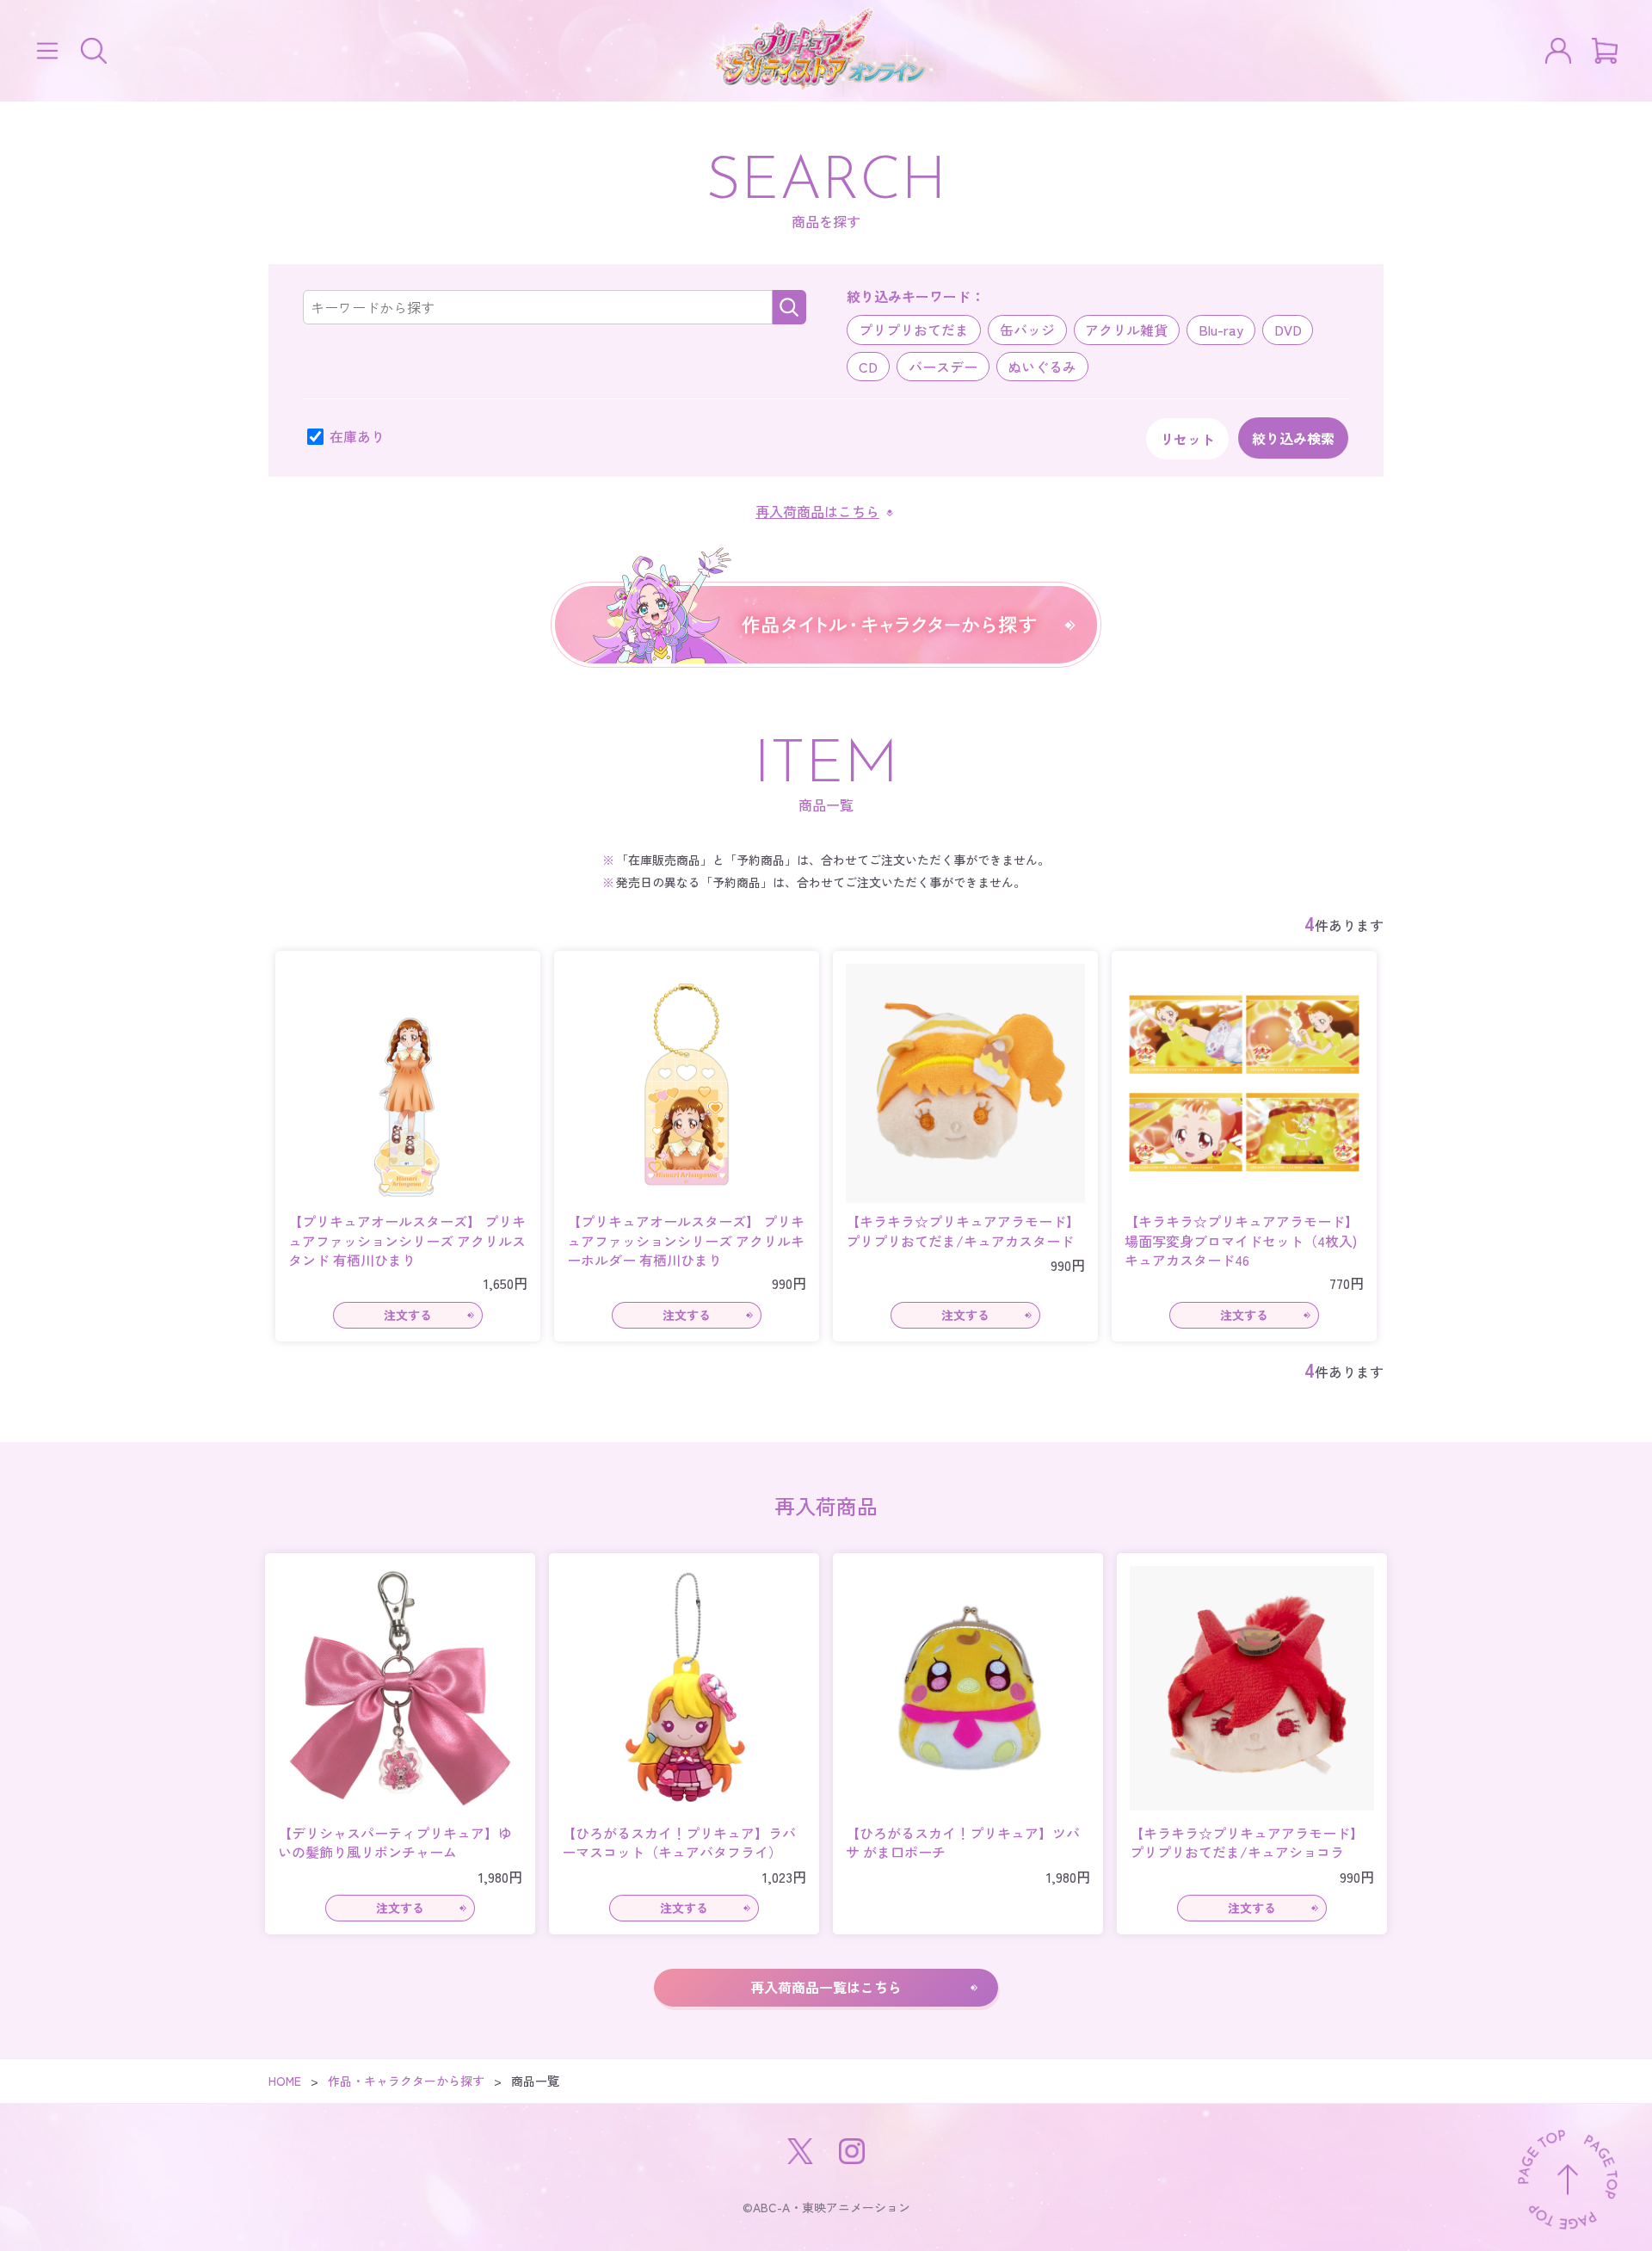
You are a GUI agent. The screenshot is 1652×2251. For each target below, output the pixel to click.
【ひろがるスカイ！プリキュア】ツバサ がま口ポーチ (963, 1843)
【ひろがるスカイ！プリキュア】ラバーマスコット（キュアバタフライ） (679, 1843)
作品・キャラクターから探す (406, 2081)
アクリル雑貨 (1126, 330)
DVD (1288, 330)
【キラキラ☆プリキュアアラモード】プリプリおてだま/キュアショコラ (1247, 1843)
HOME (285, 2081)
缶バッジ (1027, 330)
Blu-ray (1221, 330)
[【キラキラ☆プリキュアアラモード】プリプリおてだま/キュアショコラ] (1252, 1688)
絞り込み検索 (1293, 438)
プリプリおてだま (914, 330)
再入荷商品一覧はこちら (826, 1987)
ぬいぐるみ (1042, 367)
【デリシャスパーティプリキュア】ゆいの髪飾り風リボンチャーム (395, 1843)
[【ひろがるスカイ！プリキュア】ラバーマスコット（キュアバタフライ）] (684, 1688)
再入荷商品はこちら (817, 511)
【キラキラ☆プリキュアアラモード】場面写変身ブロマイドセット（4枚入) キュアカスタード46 (1244, 1240)
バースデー (943, 367)
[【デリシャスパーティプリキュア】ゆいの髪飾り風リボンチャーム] (400, 1688)
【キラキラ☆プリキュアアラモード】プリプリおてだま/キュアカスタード (963, 1231)
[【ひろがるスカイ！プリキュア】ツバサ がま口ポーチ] (968, 1688)
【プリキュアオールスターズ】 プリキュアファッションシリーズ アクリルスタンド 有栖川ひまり (407, 1240)
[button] (47, 51)
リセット (1187, 439)
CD (868, 367)
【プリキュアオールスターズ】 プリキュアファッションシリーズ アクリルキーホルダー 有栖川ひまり (686, 1240)
